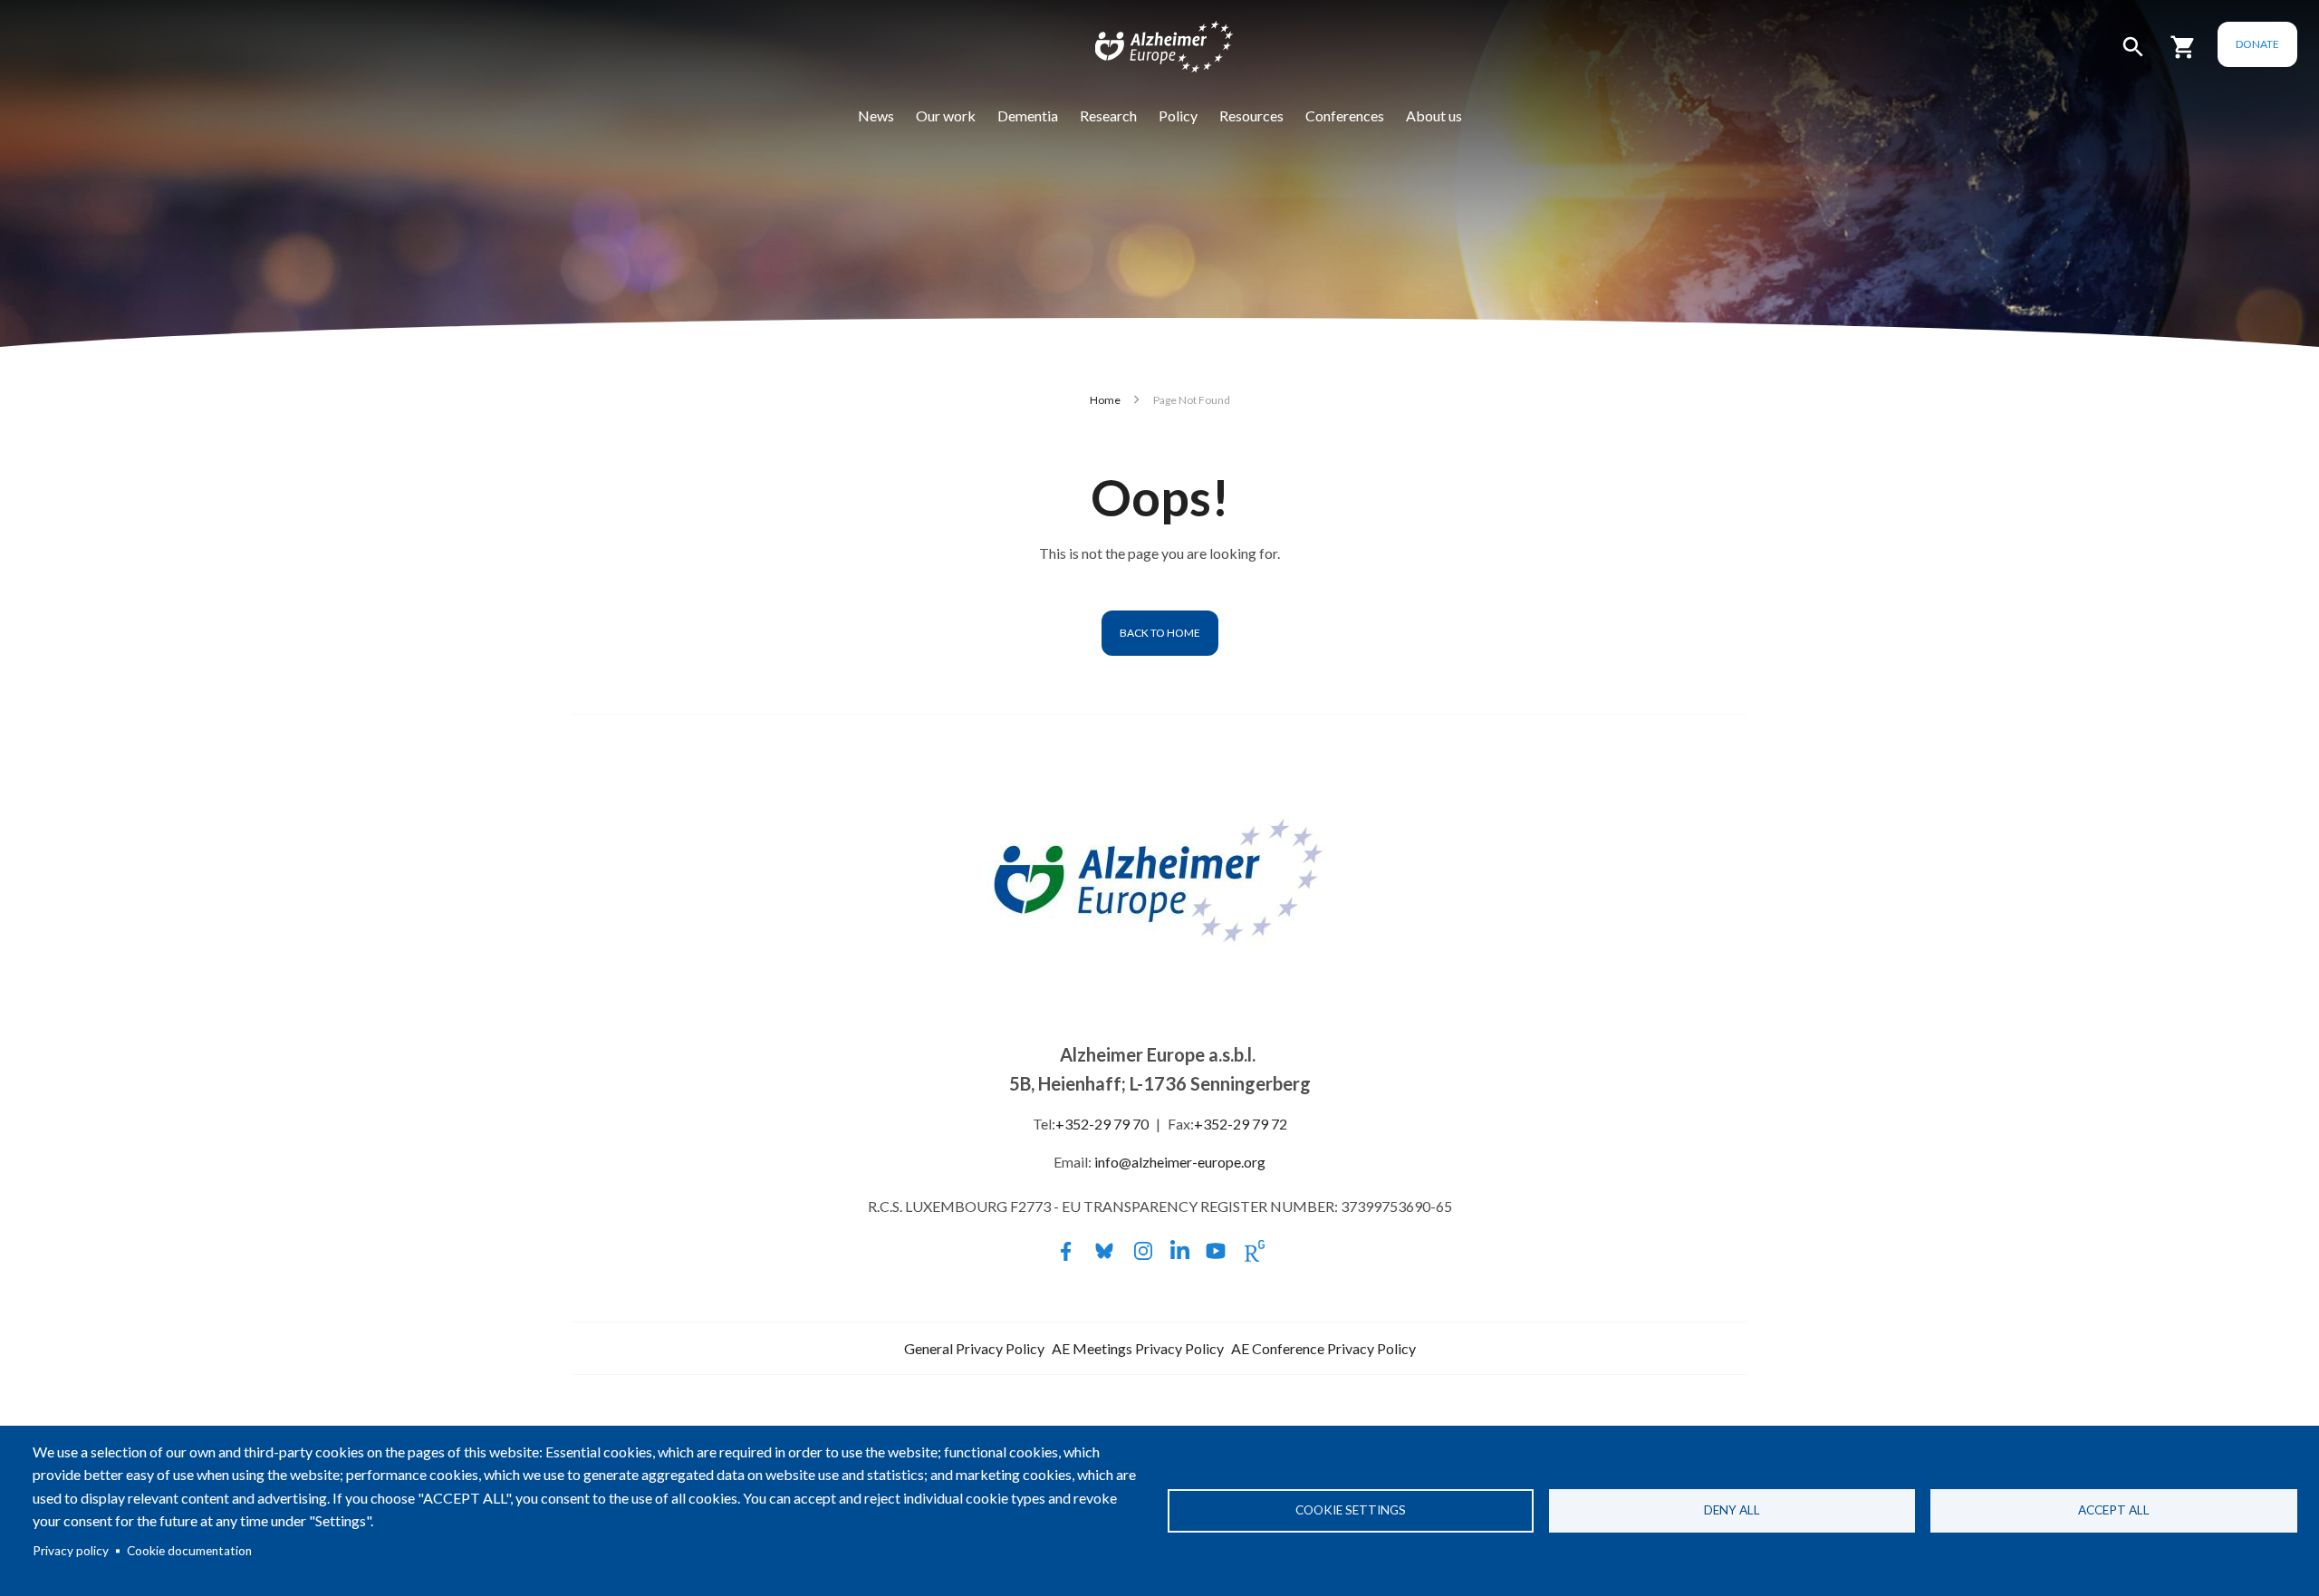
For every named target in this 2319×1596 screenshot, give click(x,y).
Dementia (1028, 115)
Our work (946, 115)
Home (1105, 400)
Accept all (2114, 1510)
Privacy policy (71, 1551)
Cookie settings (1351, 1510)
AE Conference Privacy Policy (1323, 1348)
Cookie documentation (189, 1551)
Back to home (1160, 633)
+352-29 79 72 (1241, 1124)
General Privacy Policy (974, 1348)
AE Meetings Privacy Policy (1138, 1348)
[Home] (1152, 51)
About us (1434, 115)
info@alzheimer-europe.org (1180, 1162)
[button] (2133, 55)
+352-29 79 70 (1102, 1124)
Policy (1178, 115)
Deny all (1732, 1510)
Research (1108, 115)
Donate (2257, 44)
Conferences (1345, 115)
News (876, 115)
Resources (1251, 115)
